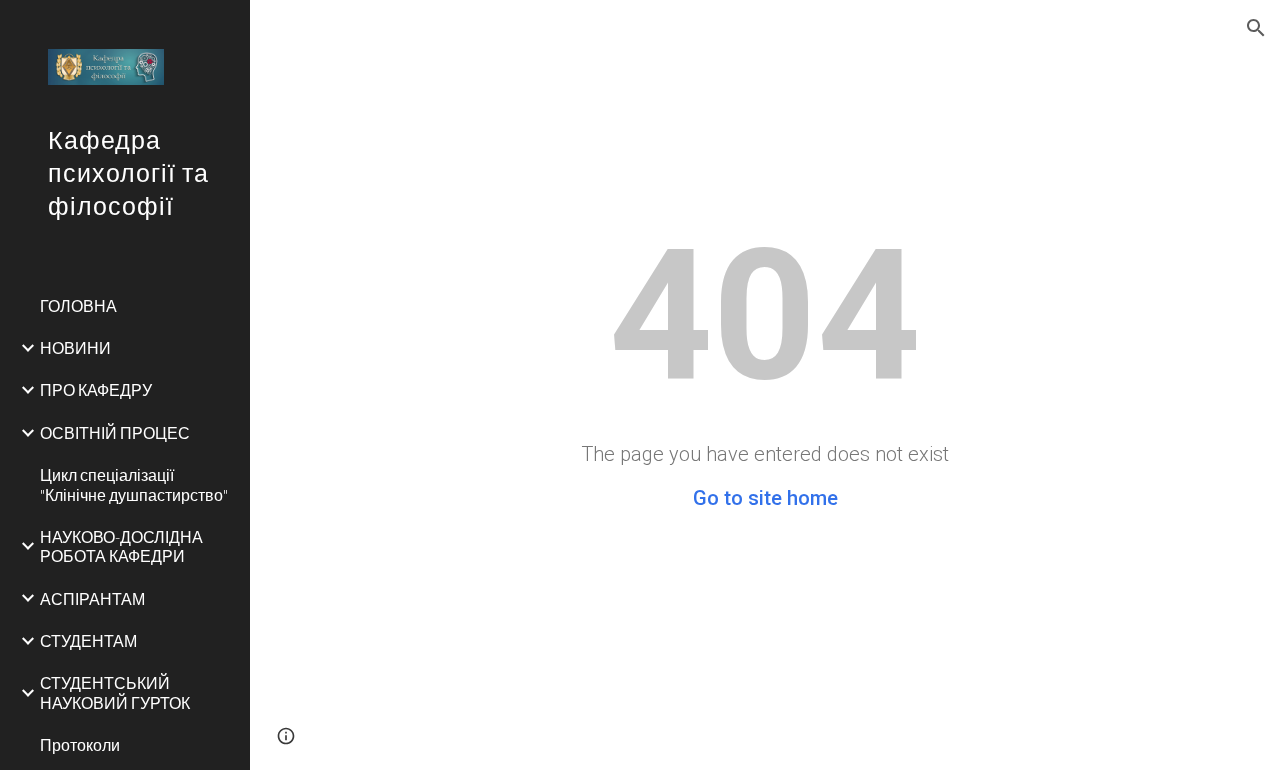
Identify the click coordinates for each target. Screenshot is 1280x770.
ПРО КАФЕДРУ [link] (96, 389)
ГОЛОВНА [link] (78, 305)
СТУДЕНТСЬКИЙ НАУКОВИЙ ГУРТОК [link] (115, 692)
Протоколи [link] (80, 744)
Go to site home (765, 498)
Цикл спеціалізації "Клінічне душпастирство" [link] (134, 484)
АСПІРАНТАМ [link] (92, 598)
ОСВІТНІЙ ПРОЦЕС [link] (115, 432)
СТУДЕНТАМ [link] (88, 640)
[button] (1256, 28)
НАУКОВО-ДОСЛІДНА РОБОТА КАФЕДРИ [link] (121, 546)
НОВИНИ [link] (75, 347)
